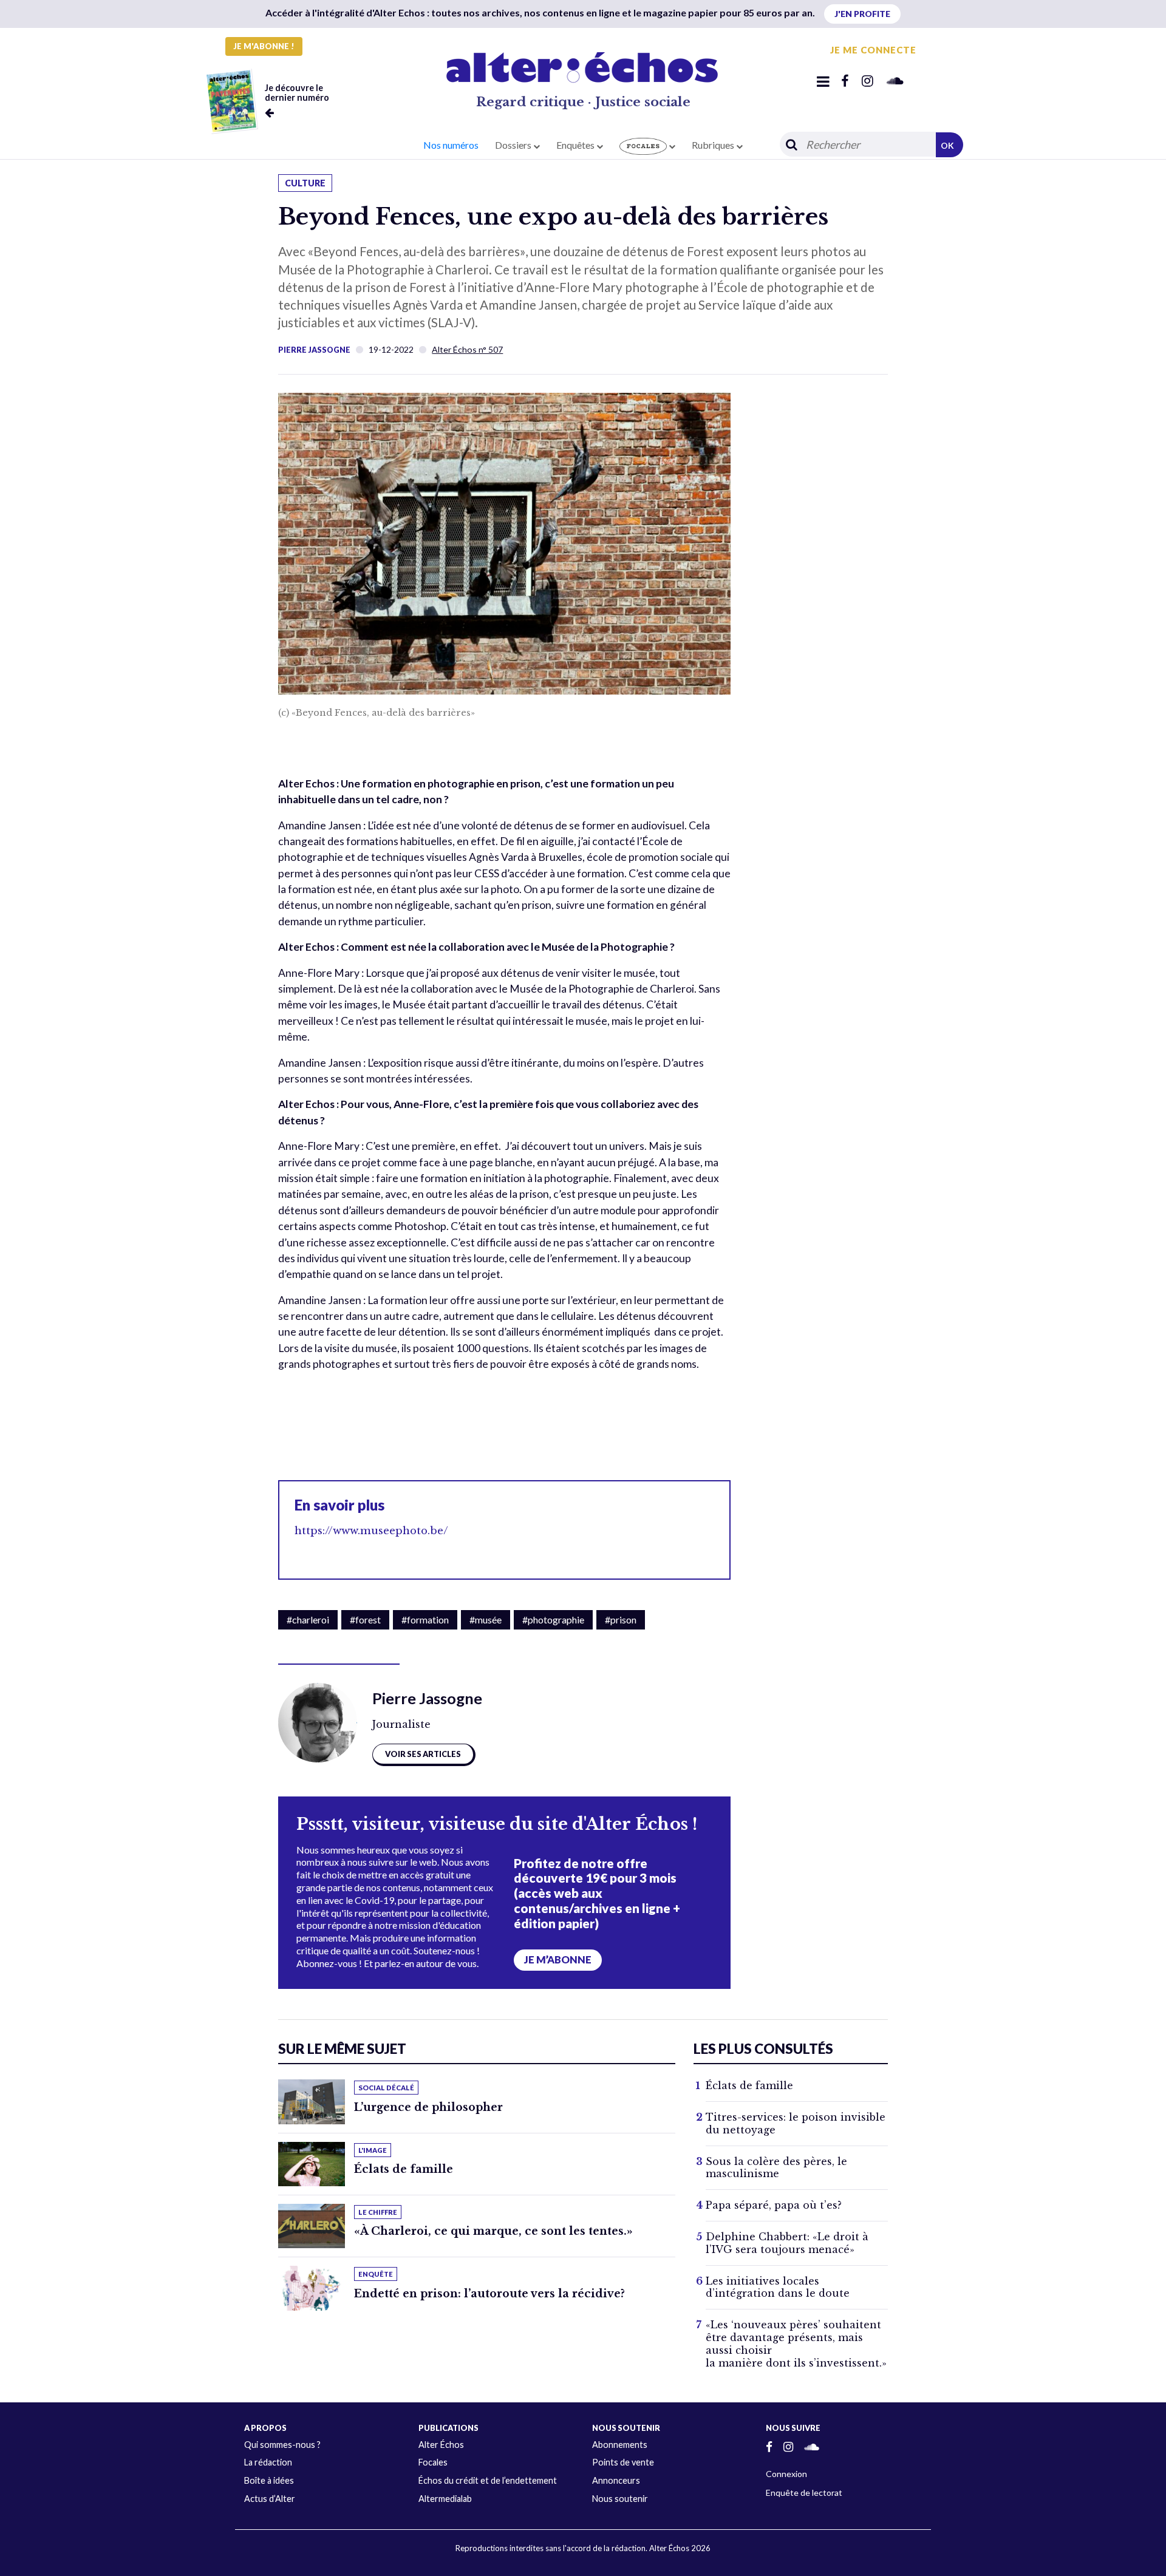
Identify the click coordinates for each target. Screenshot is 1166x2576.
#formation (425, 1619)
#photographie (553, 1619)
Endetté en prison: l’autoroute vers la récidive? (489, 2294)
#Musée (486, 1619)
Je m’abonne (558, 1960)
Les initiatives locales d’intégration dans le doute (778, 2287)
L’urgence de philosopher (428, 2107)
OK (947, 145)
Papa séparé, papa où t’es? (774, 2205)
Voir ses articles (423, 1754)
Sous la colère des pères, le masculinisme (776, 2168)
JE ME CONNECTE (873, 50)
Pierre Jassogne (314, 350)
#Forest (365, 1619)
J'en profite (862, 14)
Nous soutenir (620, 2499)
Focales (433, 2462)
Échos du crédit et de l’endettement (488, 2480)
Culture (305, 183)
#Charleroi (308, 1619)
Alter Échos (441, 2445)
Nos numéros (451, 145)
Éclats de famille (404, 2169)
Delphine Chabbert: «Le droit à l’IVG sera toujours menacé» (787, 2243)
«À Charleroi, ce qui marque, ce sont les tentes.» (493, 2231)
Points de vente (623, 2462)
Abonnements (620, 2445)
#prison (621, 1619)
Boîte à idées (269, 2480)
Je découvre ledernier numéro (297, 93)
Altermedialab (445, 2499)
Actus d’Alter (270, 2499)
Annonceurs (616, 2480)
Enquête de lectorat (804, 2493)
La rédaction (268, 2462)
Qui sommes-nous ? (282, 2445)
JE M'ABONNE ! (264, 46)
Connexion (786, 2474)
